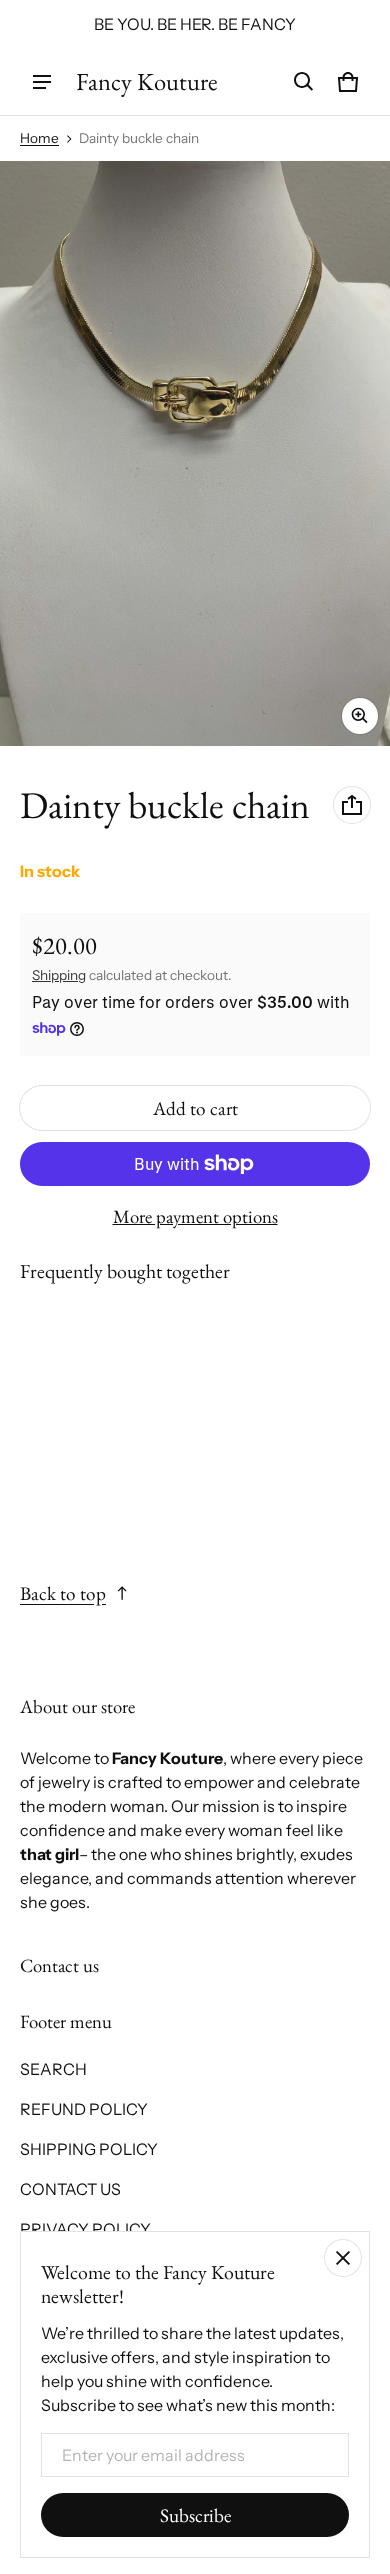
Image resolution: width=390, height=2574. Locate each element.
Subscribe (195, 2515)
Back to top (63, 1593)
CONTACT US (70, 2189)
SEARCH (53, 2069)
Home (39, 138)
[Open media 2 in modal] (195, 453)
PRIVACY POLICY (85, 2229)
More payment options (195, 1217)
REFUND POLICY (84, 2109)
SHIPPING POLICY (89, 2149)
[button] (304, 82)
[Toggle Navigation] (42, 82)
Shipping (59, 975)
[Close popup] (343, 2258)
